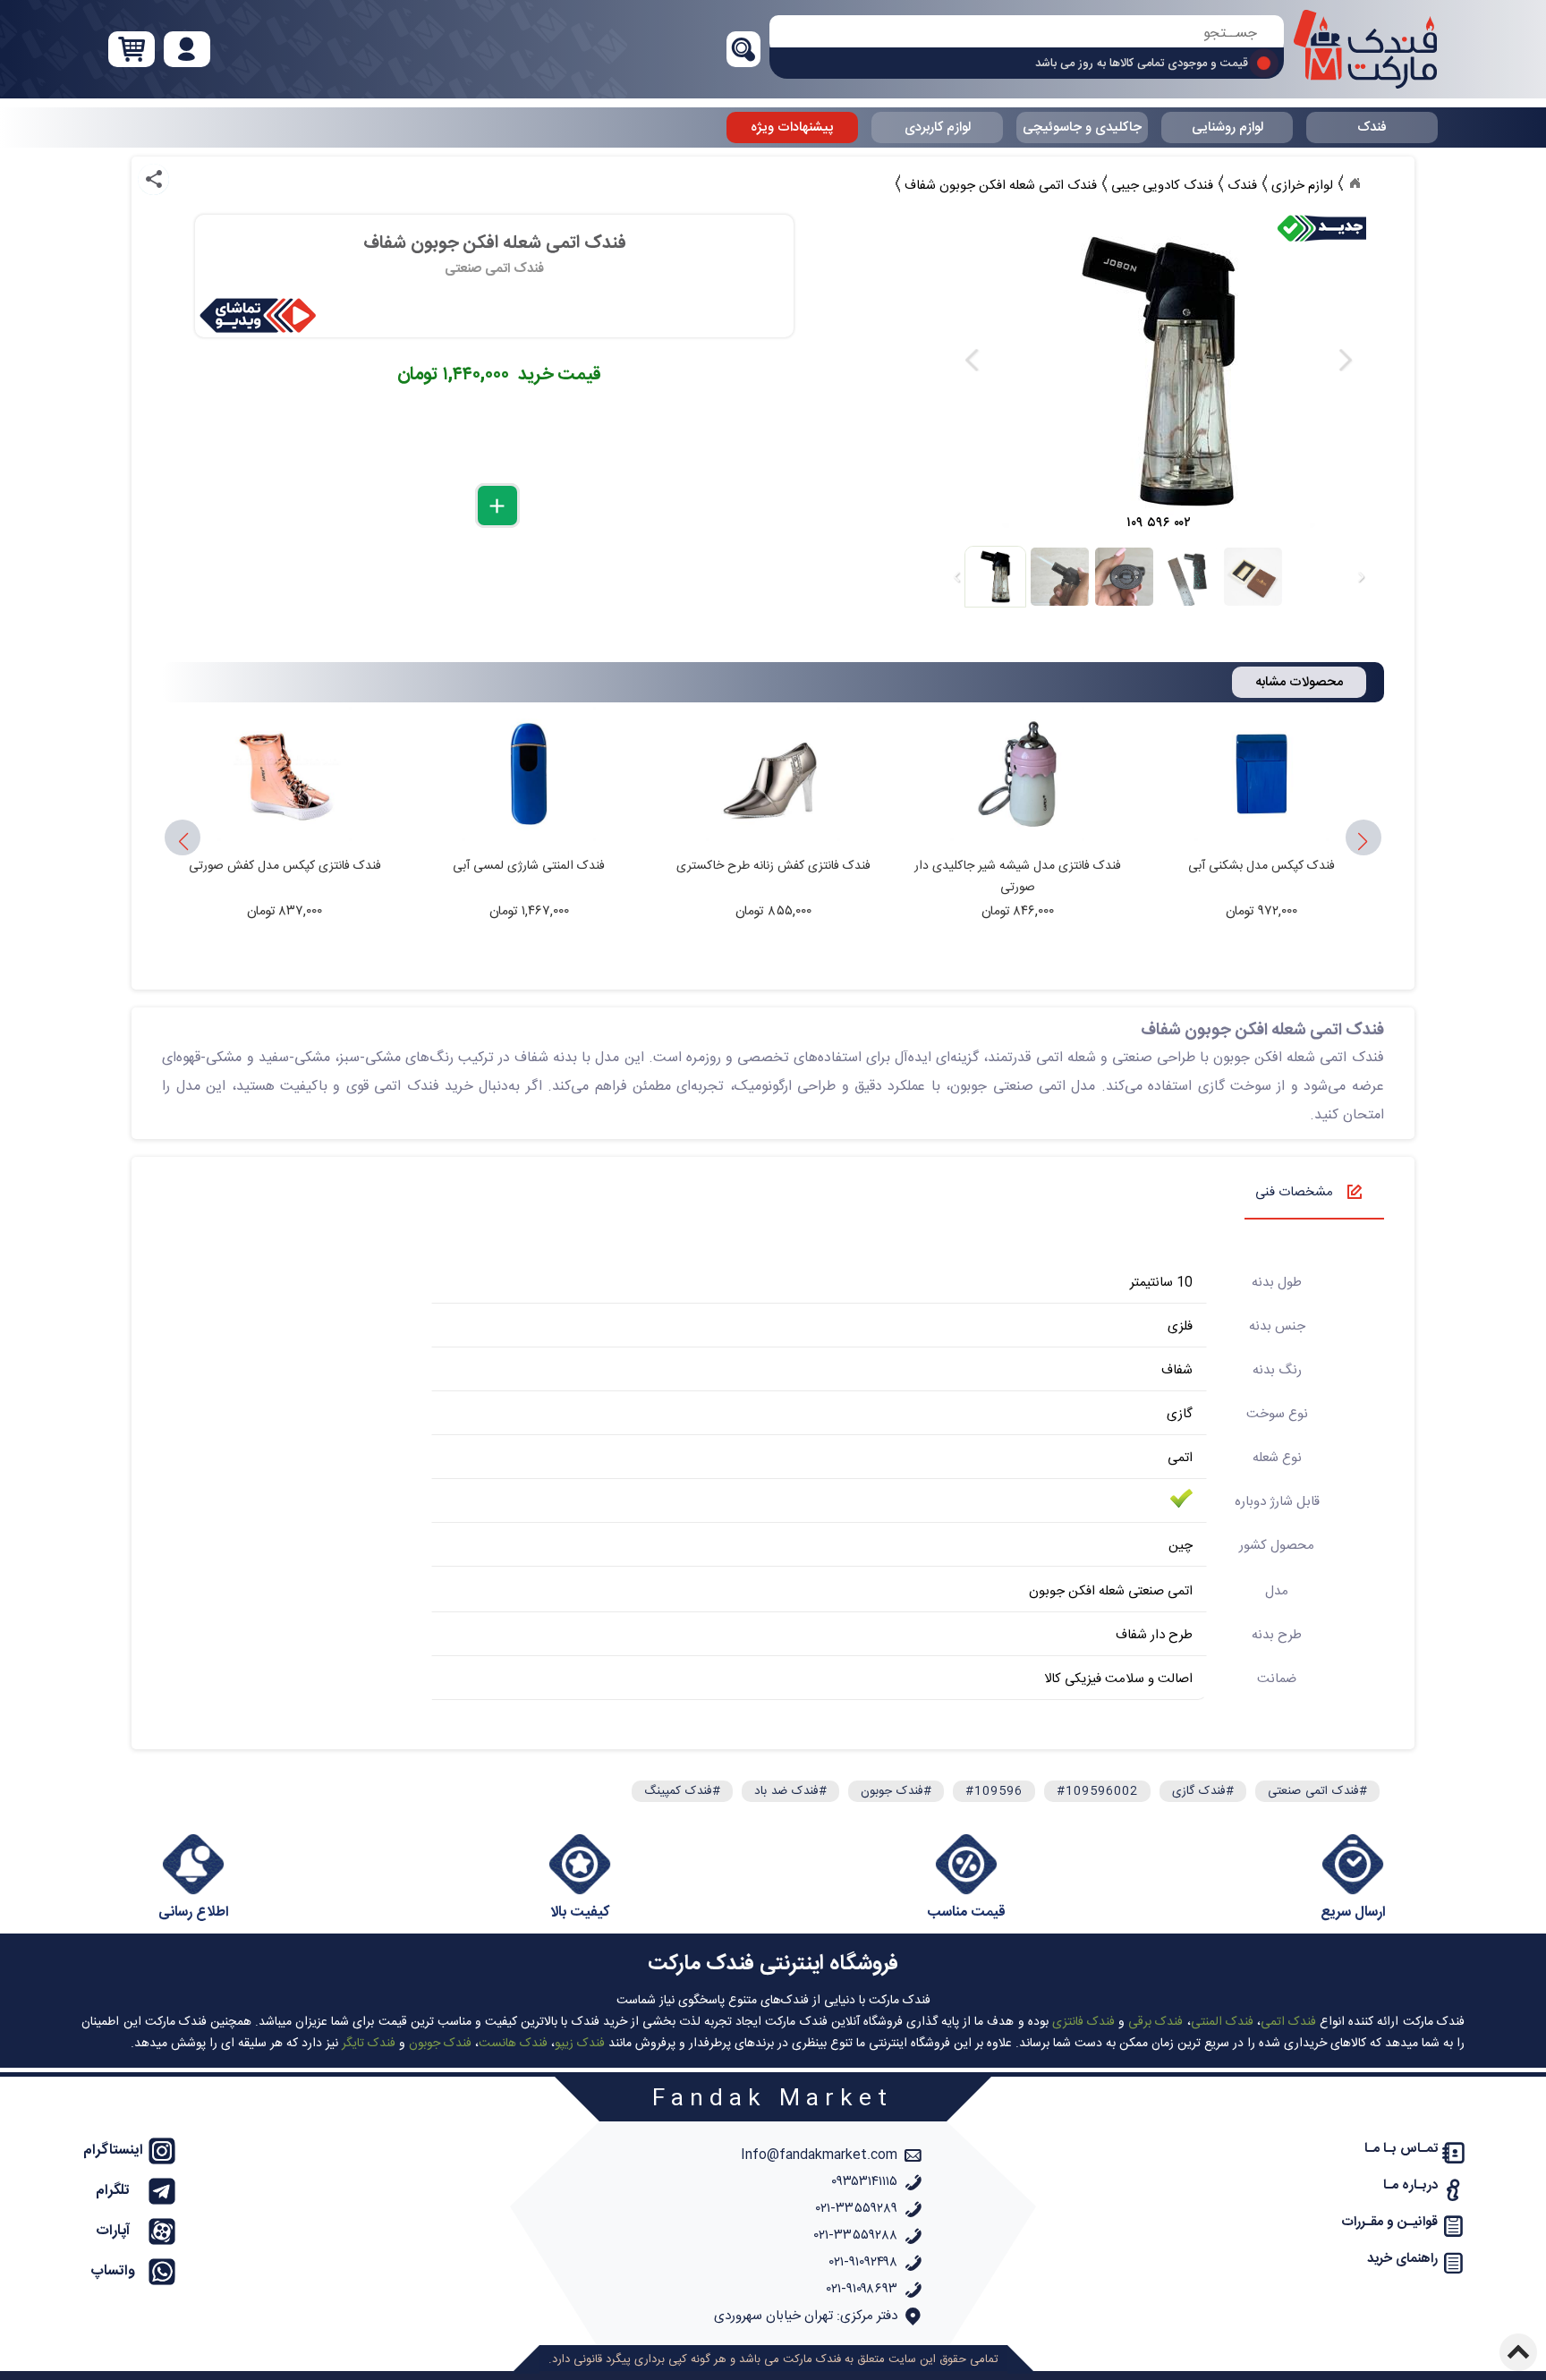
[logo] (1365, 49)
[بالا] (1518, 2352)
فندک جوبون (440, 2044)
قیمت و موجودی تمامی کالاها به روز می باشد (1142, 64)
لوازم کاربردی (938, 127)
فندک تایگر (369, 2044)
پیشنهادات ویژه (792, 127)
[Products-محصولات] (1355, 183)
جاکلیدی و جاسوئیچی (1082, 127)
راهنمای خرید (1402, 2259)
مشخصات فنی (1294, 1192)
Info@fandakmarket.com (819, 2155)
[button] (183, 842)
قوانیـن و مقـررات (1389, 2222)
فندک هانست (513, 2044)
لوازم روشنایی (1227, 127)
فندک (1372, 127)
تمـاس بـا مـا (1401, 2149)
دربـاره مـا (1410, 2185)
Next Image (1345, 360)
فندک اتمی (1288, 2022)
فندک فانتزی (1083, 2022)
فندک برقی (1155, 2022)
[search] (1027, 34)
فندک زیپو (580, 2044)
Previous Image (973, 360)
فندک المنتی (1222, 2022)
